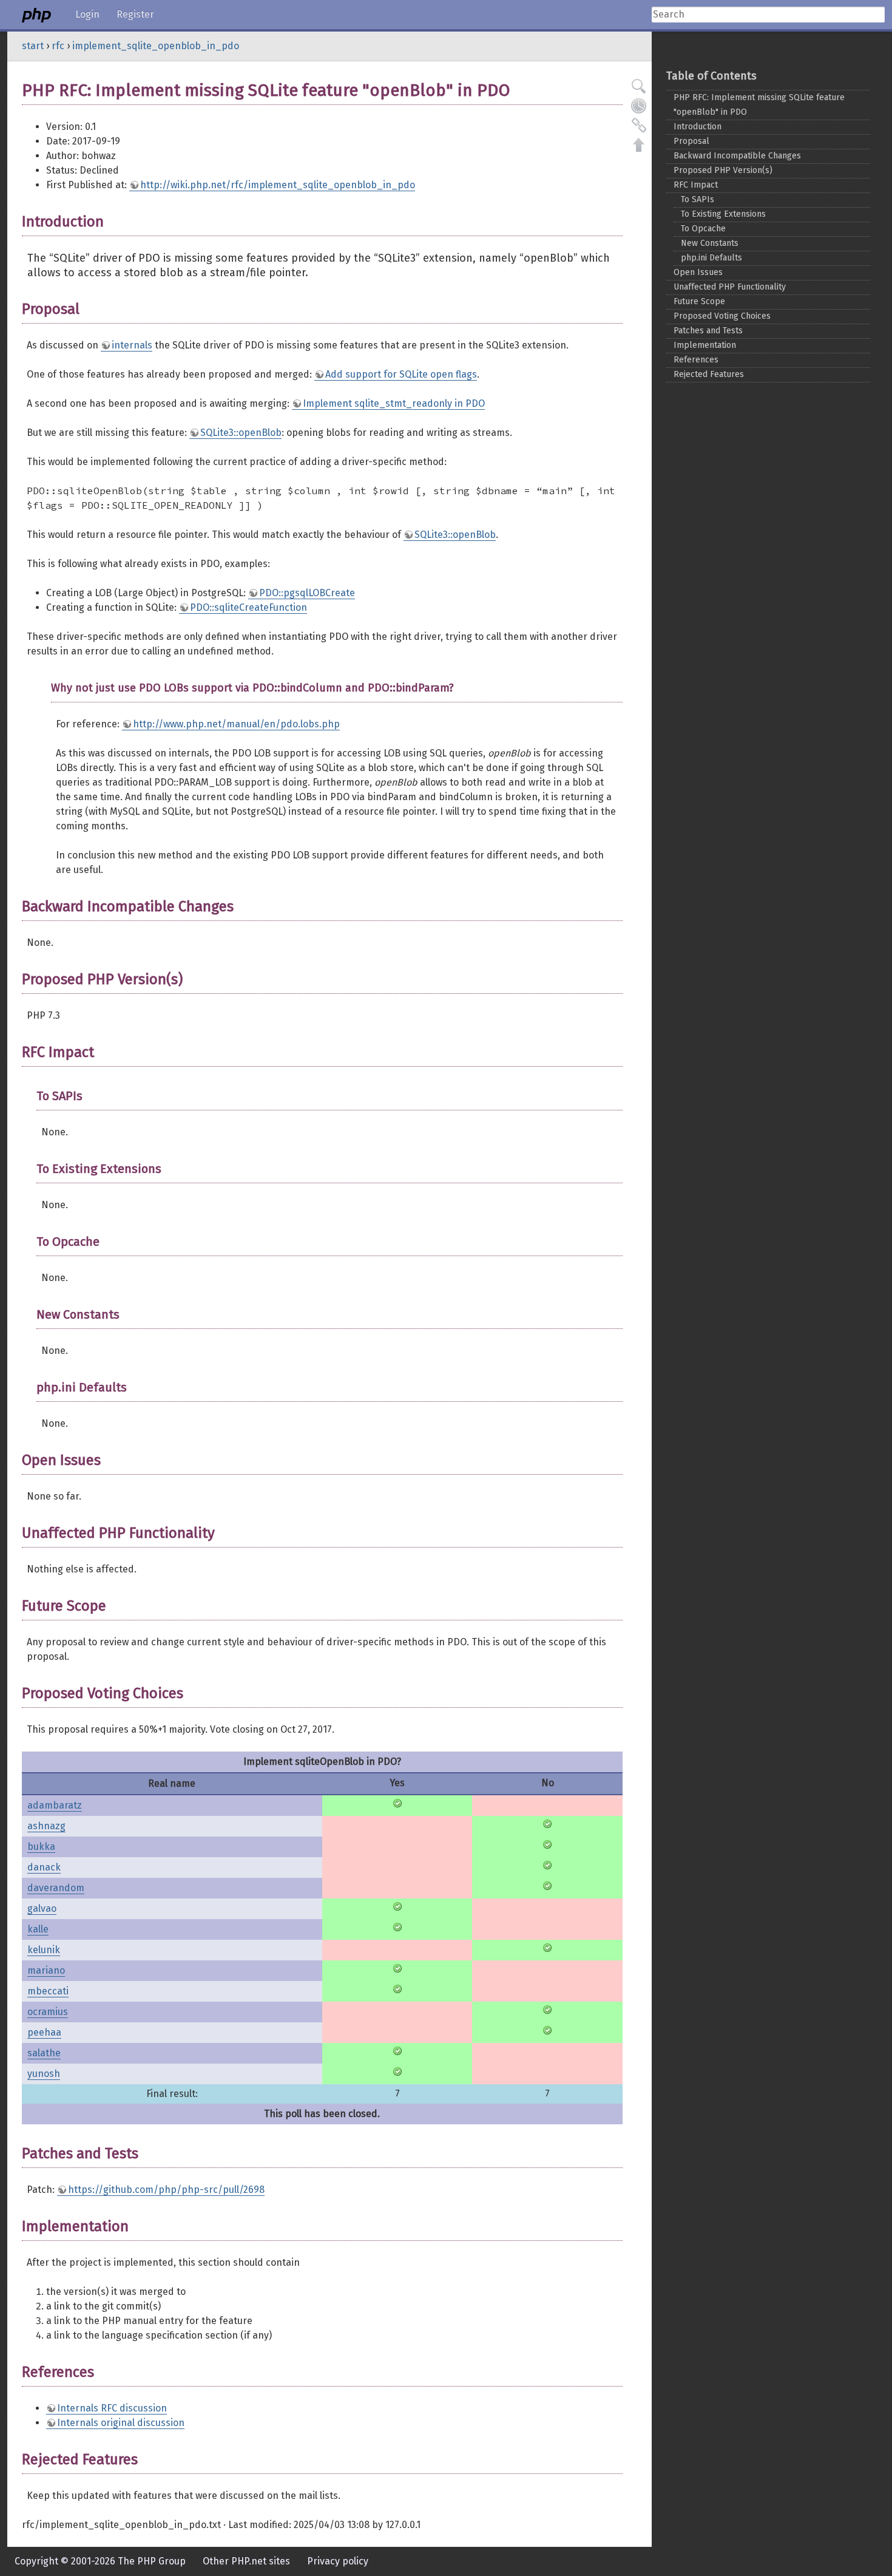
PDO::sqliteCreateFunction (248, 607)
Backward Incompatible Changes (737, 156)
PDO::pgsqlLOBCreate (307, 593)
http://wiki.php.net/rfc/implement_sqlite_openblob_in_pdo (278, 185)
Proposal (691, 141)
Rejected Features (709, 374)
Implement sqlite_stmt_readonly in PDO (394, 403)
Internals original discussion (121, 2423)
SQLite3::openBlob (241, 433)
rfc (58, 46)
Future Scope (699, 301)
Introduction (698, 127)
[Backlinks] (639, 125)
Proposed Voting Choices (722, 316)
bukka (41, 1847)
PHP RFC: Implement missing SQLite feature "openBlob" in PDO (759, 105)
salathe (44, 2053)
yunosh (44, 2074)
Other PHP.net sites (246, 2561)
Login (87, 14)
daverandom (56, 1888)
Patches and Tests (708, 331)
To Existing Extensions (723, 214)
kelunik (44, 1950)
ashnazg (46, 1826)
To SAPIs (698, 199)
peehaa (44, 2032)
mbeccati (48, 1991)
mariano (46, 1970)
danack (44, 1867)
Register (135, 14)
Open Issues (698, 272)
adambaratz (55, 1805)
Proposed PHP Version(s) (723, 170)
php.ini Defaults (711, 258)
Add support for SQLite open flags (401, 374)
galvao (42, 1908)
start (33, 46)
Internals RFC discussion (112, 2408)
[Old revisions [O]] (639, 106)
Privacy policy (338, 2561)
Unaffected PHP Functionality (730, 287)
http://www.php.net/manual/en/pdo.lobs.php (236, 724)
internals (132, 345)
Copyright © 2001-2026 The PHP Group (100, 2561)
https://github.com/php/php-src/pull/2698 (166, 2190)
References (696, 360)
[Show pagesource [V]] (639, 86)
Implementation (705, 345)
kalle (38, 1929)
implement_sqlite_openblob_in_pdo (156, 46)
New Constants (710, 243)
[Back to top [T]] (639, 144)
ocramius (48, 2012)
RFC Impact (696, 185)
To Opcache (703, 229)
